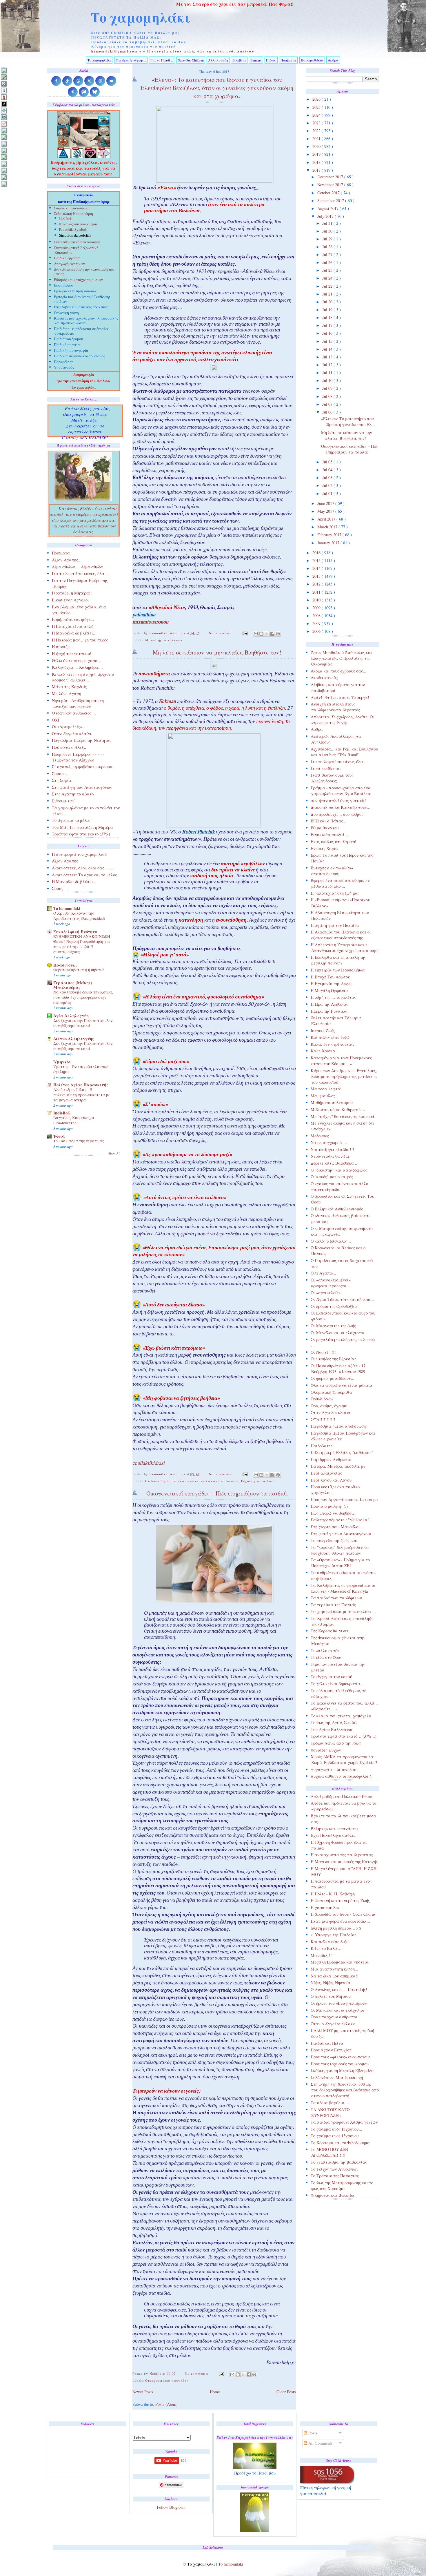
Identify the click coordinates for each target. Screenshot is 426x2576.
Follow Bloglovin (171, 2507)
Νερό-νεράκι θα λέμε (330, 1156)
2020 (317, 146)
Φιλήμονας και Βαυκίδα (333, 2195)
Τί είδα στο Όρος (326, 1657)
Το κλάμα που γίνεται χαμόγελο (341, 1716)
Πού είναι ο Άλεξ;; (69, 747)
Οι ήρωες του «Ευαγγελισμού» (339, 2003)
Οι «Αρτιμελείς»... (69, 727)
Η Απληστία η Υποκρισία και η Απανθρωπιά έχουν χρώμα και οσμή (345, 948)
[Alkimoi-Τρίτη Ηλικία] (4, 90)
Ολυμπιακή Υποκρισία (331, 1392)
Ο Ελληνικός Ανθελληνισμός (337, 1209)
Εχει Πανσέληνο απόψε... (334, 1835)
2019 (317, 154)
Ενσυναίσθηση (157, 1481)
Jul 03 (328, 477)
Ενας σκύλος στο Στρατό (333, 841)
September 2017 (331, 201)
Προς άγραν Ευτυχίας (331, 2050)
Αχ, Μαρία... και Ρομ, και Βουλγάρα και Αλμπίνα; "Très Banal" (345, 752)
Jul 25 (328, 270)
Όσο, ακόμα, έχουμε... (331, 1406)
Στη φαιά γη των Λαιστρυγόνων (341, 1534)
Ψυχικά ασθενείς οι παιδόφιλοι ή (341, 1776)
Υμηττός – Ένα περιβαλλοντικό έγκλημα (81, 1069)
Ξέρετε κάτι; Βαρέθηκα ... (335, 1163)
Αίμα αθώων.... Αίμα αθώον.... (80, 567)
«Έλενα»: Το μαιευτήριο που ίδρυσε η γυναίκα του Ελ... (348, 422)
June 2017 (326, 503)
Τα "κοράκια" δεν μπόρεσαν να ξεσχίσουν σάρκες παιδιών (340, 1550)
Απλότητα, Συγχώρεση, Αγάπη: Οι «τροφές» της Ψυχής (342, 720)
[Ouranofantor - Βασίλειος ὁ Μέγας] (4, 144)
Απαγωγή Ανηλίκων (69, 264)
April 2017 (327, 519)
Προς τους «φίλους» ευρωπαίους (341, 2057)
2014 (317, 568)
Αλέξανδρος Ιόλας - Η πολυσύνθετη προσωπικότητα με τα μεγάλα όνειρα (82, 1095)
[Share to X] (267, 634)
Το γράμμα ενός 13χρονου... (336, 2129)
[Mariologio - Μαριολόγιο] (4, 130)
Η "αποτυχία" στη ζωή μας (335, 893)
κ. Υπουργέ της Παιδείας (334, 1935)
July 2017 (326, 216)
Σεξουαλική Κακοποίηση (73, 214)
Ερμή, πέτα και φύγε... (73, 619)
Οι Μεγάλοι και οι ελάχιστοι (337, 1333)
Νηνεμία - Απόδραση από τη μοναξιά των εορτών (78, 703)
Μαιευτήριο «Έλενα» (164, 640)
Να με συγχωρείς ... (329, 1142)
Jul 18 (328, 317)
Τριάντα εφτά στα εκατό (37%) (81, 834)
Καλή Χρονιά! (324, 1051)
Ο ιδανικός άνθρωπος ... (74, 713)
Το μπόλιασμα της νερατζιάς (79, 1141)
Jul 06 (328, 412)
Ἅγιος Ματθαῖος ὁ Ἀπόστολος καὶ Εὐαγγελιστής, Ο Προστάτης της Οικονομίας (341, 658)
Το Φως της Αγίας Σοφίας (334, 1722)
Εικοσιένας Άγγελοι (70, 600)
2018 (317, 162)
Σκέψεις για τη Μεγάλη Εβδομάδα (342, 2070)
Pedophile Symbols (73, 230)
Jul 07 (328, 404)
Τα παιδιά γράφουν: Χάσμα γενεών (344, 2122)
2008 (317, 616)
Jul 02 (328, 485)
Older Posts (286, 2392)
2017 (317, 170)
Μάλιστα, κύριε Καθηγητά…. (338, 1109)
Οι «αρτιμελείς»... (327, 1293)
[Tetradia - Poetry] (4, 177)
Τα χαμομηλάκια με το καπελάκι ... (343, 1611)
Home (215, 2392)
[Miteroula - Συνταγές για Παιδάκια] (4, 137)
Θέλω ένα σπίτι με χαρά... (77, 660)
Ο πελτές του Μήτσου (331, 1996)
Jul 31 (328, 223)
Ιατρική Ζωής (323, 1030)
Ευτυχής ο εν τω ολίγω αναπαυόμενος (332, 871)
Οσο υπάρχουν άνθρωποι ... (336, 2017)
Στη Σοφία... (63, 780)
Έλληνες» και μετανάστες (335, 1829)
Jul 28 (328, 247)
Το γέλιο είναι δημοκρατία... (337, 1684)
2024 (317, 115)
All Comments (320, 2443)
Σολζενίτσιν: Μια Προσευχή (337, 2077)
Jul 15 (328, 341)
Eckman (167, 702)
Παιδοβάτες (322, 1446)
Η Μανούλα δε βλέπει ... (75, 881)
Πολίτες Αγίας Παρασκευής (81, 1085)
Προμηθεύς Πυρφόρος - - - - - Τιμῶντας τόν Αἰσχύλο (78, 757)
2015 (317, 560)
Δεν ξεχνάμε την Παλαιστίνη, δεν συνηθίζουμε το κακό (83, 1023)
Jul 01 (328, 493)
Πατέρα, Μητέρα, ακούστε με (338, 1466)
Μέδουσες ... (322, 1136)
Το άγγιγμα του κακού (331, 1677)
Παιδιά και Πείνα (327, 2043)
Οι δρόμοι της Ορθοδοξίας (334, 1306)
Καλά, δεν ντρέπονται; (332, 1044)
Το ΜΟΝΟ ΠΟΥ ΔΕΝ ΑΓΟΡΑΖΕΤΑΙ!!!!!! (329, 2152)
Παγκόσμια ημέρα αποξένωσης (339, 1426)
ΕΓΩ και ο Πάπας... (328, 821)
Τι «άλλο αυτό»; (326, 1650)
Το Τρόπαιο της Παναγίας (335, 2176)
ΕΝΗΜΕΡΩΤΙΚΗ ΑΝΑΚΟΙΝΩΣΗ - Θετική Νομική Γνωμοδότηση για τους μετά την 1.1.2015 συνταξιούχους (83, 944)
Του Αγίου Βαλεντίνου (332, 1729)
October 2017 (329, 193)
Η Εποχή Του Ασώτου (330, 977)
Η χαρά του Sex (325, 1907)
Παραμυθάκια (312, 60)
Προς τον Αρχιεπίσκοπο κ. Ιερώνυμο (344, 1499)
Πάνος (271, 60)
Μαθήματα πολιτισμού (332, 1102)
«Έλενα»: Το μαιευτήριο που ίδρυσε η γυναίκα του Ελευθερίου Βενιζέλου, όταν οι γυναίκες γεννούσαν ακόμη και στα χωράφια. (217, 88)
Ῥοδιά (59, 1136)
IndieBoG (62, 1113)
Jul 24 (328, 278)
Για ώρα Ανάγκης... (131, 60)
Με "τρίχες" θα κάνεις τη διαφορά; (343, 1116)
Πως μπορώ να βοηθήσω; (333, 1513)
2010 (317, 600)
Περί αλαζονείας (326, 1473)
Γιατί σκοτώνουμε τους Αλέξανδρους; (332, 778)
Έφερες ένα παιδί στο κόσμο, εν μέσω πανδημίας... (340, 883)
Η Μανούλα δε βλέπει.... (75, 633)
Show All (114, 1153)
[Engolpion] (4, 104)
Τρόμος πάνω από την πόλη (336, 1743)
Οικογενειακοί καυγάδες (167, 2380)
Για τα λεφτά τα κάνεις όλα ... (339, 761)
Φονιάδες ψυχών (326, 1750)
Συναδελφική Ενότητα (75, 932)
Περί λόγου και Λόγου (331, 1480)
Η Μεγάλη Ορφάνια (329, 990)
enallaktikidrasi (149, 1464)
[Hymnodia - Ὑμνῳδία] (4, 124)
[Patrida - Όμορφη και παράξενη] (4, 164)
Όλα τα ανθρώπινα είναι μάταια (342, 1385)
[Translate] (4, 84)
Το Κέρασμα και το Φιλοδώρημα (340, 2143)
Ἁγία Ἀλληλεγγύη (71, 1016)
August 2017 (328, 208)
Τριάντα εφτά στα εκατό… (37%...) (344, 1736)
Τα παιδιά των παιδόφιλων (336, 1598)
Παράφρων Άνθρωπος (331, 1459)
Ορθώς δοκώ (322, 1399)
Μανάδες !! (321, 1955)
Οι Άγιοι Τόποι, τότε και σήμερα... (342, 1299)
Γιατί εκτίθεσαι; (326, 768)
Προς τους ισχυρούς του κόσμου (340, 2064)
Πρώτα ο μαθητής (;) (329, 1506)
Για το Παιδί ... (162, 60)
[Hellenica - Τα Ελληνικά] (4, 117)
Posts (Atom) (166, 2404)
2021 (317, 138)
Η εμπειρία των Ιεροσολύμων (338, 970)
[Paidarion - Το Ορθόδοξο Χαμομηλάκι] (4, 157)
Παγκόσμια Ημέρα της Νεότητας (82, 740)
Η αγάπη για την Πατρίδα (335, 925)
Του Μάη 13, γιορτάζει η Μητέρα (82, 827)
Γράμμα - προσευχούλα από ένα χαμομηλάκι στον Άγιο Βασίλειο (341, 791)
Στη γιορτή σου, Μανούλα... (336, 1527)
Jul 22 (328, 286)
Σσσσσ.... (60, 774)
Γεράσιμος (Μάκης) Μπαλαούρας (73, 985)
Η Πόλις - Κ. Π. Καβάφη (333, 1894)
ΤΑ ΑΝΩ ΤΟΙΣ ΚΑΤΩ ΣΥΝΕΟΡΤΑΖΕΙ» (330, 2112)
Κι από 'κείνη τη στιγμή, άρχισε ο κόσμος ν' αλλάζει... (83, 677)
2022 (317, 131)
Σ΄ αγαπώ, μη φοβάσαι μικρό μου (83, 767)
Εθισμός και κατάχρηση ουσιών (78, 280)
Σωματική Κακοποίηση (72, 209)
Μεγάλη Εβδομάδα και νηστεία (340, 1962)
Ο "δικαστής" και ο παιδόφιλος (339, 1170)
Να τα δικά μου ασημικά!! (335, 1976)
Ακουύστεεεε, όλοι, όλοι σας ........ (83, 868)
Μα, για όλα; (323, 1096)
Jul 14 (328, 349)
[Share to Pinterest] (278, 634)
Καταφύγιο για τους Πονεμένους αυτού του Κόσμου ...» (341, 1061)
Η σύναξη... (62, 647)
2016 (317, 553)
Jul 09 (328, 388)
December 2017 (331, 177)
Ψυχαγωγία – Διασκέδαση (335, 1769)
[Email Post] (245, 633)
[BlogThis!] (261, 634)
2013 (317, 576)
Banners (256, 60)
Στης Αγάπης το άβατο (73, 794)
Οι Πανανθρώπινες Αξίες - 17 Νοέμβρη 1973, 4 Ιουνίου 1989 (338, 1369)
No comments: (221, 633)
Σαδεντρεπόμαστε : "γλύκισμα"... (342, 1520)
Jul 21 (328, 294)
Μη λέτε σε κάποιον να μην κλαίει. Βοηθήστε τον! (347, 435)
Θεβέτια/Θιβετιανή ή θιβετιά (79, 970)
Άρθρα (333, 60)
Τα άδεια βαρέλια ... (330, 2103)
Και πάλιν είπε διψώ (330, 1037)
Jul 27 (328, 254)
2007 (317, 623)
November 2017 (331, 185)
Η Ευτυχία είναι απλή (73, 626)
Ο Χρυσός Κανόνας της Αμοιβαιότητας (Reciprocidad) (79, 916)
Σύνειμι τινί (63, 801)
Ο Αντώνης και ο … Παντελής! (339, 1989)
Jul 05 (328, 462)
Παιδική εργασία (67, 259)
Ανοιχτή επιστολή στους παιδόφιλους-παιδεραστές (335, 707)
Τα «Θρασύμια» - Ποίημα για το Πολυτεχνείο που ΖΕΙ (340, 1563)
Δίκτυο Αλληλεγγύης (74, 1039)
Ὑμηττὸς (62, 1062)
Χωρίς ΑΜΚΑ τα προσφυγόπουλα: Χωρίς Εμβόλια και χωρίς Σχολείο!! (344, 1760)
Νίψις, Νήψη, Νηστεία (331, 1983)
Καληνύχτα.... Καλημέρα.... (77, 667)
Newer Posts (143, 2392)
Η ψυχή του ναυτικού (71, 653)
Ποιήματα (288, 60)
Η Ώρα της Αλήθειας (329, 1004)
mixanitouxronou (150, 623)
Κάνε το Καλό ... (326, 1948)
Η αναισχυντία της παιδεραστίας (342, 1855)
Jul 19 (328, 310)
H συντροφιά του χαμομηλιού (79, 854)
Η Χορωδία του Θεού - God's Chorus (343, 1914)
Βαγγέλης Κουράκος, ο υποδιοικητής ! (74, 1120)
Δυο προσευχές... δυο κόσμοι (337, 814)
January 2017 (329, 543)
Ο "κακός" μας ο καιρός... (334, 1177)
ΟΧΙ (55, 720)
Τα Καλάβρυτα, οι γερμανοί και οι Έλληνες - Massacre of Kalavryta (343, 1588)
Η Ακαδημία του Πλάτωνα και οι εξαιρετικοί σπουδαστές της (341, 935)
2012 (317, 584)
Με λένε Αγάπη (67, 694)
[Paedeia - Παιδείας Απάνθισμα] (4, 150)
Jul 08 (328, 396)
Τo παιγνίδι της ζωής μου (334, 1540)
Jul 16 (328, 333)
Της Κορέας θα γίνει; (330, 1631)
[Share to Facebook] (272, 634)
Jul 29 (328, 239)
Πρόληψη (66, 218)
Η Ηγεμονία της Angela (332, 984)
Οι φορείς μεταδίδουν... (333, 1378)
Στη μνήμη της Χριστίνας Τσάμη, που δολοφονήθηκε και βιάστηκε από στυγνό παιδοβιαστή (345, 2090)
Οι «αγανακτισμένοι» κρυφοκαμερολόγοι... (331, 1283)
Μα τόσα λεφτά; (326, 1089)
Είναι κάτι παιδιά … (330, 834)
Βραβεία (239, 60)
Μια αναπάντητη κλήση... (334, 1969)
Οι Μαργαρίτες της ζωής (333, 1326)
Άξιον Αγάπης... (67, 560)
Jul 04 (328, 470)
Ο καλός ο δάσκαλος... (331, 1241)
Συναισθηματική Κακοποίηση (77, 243)
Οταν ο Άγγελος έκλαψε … (336, 2024)
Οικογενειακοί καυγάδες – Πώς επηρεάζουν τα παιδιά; (350, 449)
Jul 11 (328, 372)
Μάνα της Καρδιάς (69, 687)
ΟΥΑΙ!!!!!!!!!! (323, 1419)
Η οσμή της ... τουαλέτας (333, 997)
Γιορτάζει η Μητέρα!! (72, 593)
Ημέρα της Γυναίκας (329, 1011)
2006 (317, 631)
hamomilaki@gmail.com (115, 51)
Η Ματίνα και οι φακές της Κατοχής (344, 1862)
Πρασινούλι (65, 965)
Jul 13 (328, 357)
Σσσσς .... (60, 888)
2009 (317, 608)
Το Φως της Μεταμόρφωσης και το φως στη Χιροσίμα (342, 2186)
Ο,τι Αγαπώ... (323, 1273)
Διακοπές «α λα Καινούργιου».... (341, 807)
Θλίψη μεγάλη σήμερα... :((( (336, 1928)
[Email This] (256, 634)
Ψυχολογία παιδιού (257, 1481)
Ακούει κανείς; (324, 678)
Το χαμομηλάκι (141, 17)
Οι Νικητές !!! (323, 1352)
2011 (317, 592)
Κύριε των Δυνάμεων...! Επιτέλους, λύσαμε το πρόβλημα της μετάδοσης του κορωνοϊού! (344, 1076)
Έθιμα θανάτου (325, 828)
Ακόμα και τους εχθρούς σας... (338, 671)
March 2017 (328, 527)
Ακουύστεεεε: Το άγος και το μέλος (84, 875)
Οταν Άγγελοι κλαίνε (331, 1412)
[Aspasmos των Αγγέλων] (4, 97)
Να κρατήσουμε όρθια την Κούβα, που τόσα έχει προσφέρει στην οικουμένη (83, 997)
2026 (317, 99)
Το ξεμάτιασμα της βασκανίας (339, 2162)
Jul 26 (328, 262)
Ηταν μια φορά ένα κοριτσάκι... (340, 1921)
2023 (317, 123)
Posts (312, 2433)
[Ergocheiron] (4, 110)
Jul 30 (328, 231)
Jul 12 (328, 365)
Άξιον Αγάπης (65, 861)
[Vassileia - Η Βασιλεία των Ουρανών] (4, 184)
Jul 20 (328, 302)
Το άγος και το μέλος (71, 820)
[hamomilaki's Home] (4, 70)
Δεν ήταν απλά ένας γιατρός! (338, 801)
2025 (317, 107)
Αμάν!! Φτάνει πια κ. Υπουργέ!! (341, 697)
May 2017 (326, 511)
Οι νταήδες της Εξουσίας (333, 1359)
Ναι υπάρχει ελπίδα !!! (332, 1149)
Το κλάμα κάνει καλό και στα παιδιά (205, 1481)
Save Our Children (191, 60)
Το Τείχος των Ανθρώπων (335, 2169)
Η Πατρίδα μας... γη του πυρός (80, 640)
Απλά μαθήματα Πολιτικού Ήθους (342, 1796)
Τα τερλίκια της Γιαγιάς (333, 1605)
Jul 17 (328, 325)
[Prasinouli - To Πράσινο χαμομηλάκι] (4, 170)
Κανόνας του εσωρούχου (78, 225)
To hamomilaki (67, 908)
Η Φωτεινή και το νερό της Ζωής (340, 1900)
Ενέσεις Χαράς (325, 848)
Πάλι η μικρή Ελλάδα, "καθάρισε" (342, 1452)
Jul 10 (328, 380)
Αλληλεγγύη (218, 60)
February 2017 (330, 535)
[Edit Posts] (4, 77)
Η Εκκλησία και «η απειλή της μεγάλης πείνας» (338, 960)
